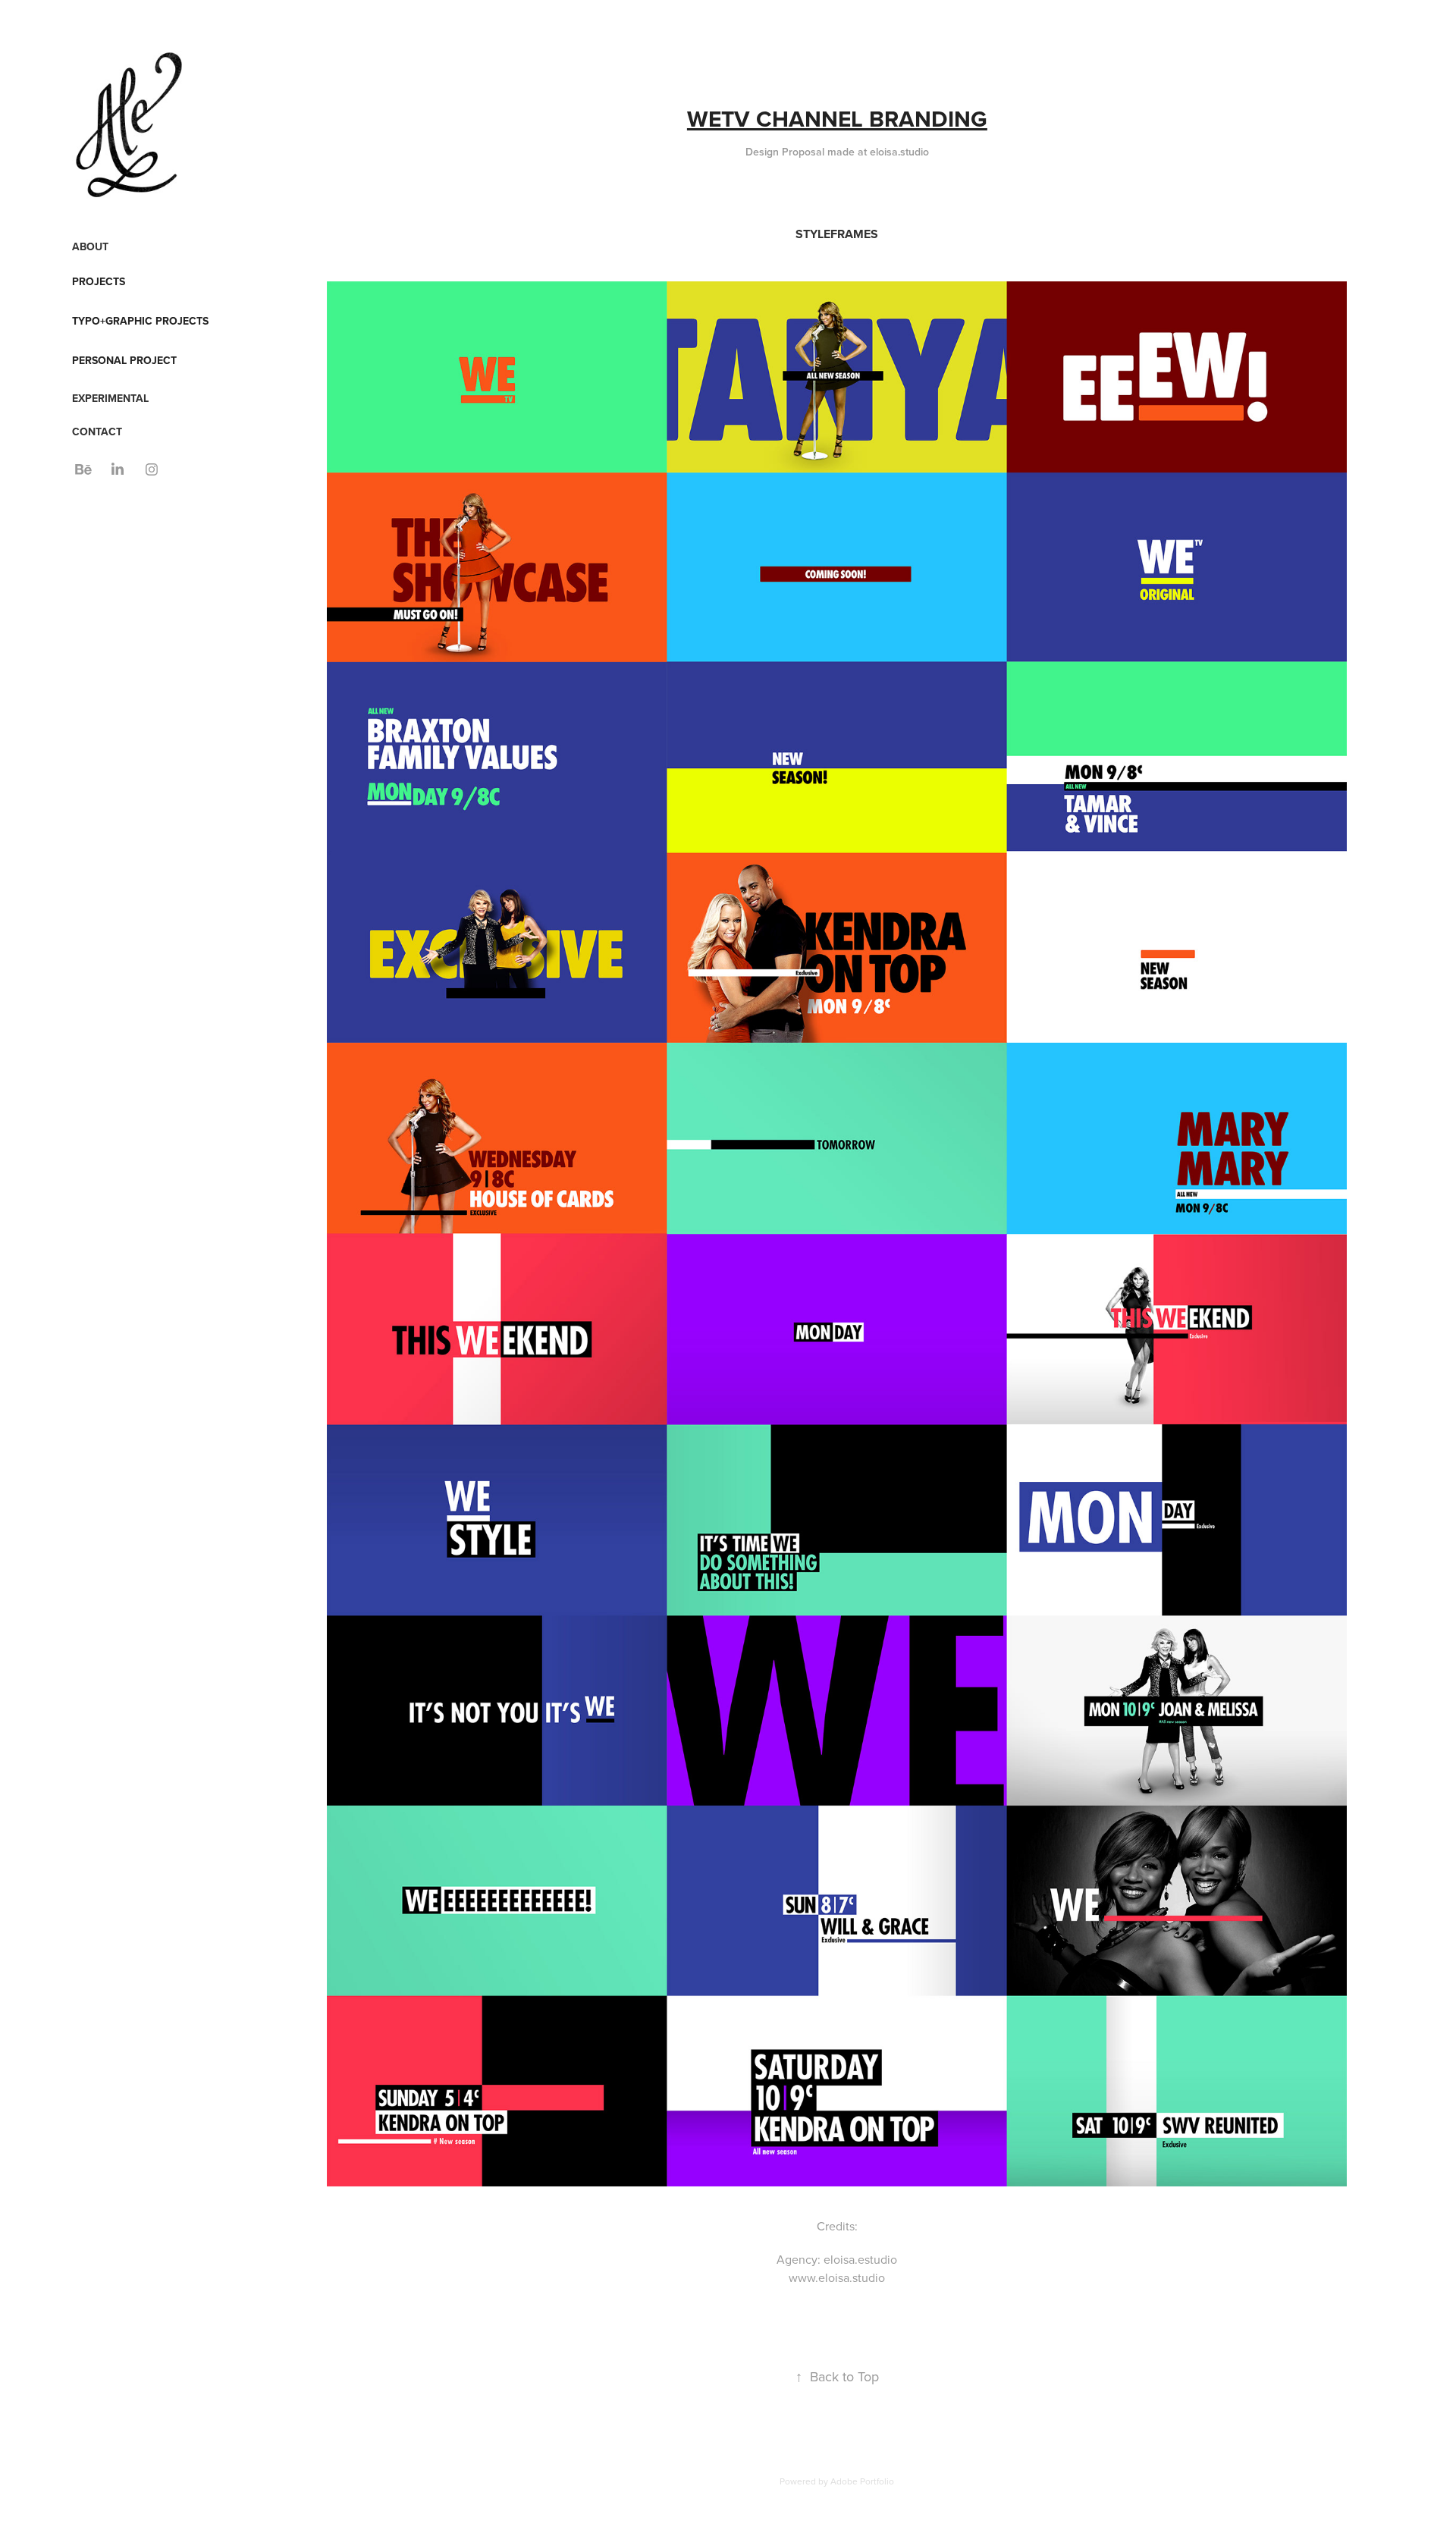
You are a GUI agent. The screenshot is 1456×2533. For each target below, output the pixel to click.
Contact (97, 432)
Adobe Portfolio (862, 2481)
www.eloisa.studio (837, 2277)
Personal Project (124, 360)
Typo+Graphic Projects (140, 321)
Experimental (110, 398)
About (90, 246)
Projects (99, 281)
